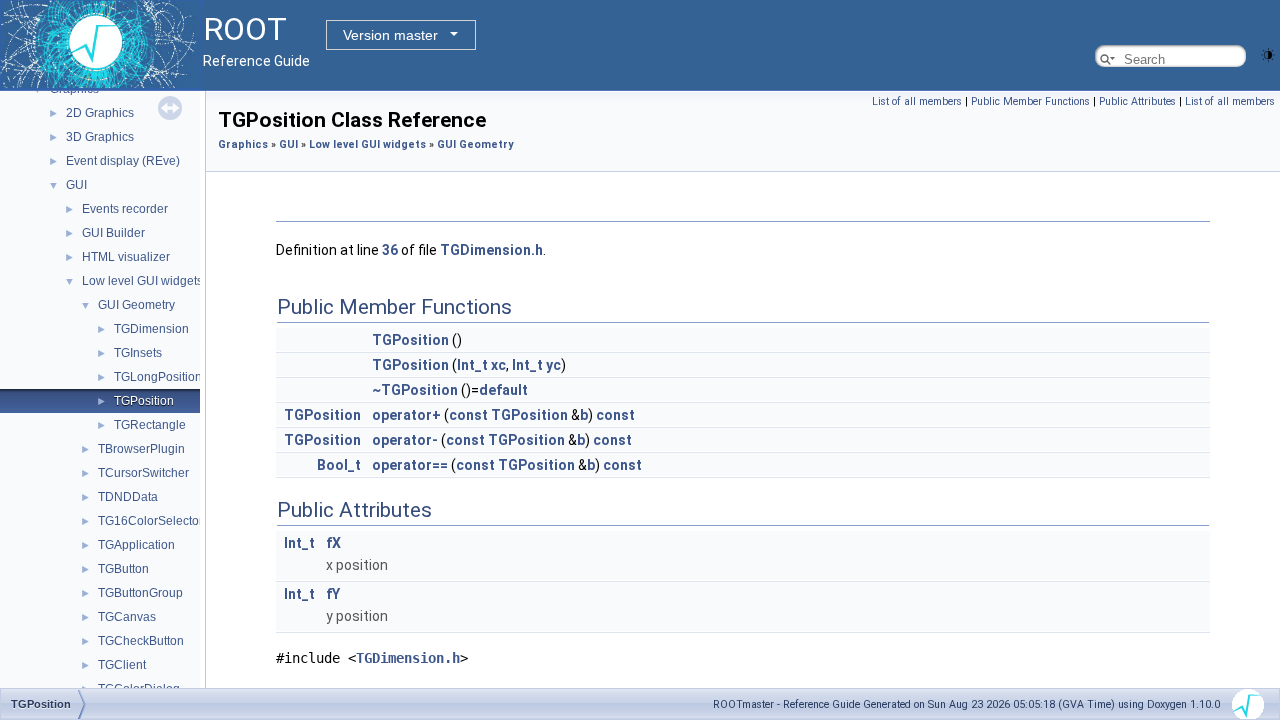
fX (333, 543)
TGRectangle (150, 425)
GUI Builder (113, 233)
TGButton (123, 569)
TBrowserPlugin (141, 449)
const (468, 415)
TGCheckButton (141, 641)
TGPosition (144, 401)
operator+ (406, 415)
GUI (76, 185)
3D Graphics (100, 137)
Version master (390, 35)
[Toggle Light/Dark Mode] (1268, 53)
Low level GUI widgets (142, 281)
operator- (405, 440)
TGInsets (138, 353)
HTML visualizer (126, 257)
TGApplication (136, 545)
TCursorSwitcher (143, 473)
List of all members (917, 101)
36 (390, 250)
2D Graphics (100, 113)
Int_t (472, 365)
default (503, 390)
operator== (410, 465)
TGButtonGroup (140, 593)
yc (553, 365)
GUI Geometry (136, 305)
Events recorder (125, 209)
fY (333, 594)
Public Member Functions (1030, 101)
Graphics (243, 144)
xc (498, 365)
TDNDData (128, 497)
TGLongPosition (158, 377)
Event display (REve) (123, 161)
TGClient (122, 665)
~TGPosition (415, 390)
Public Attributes (1137, 101)
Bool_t (339, 465)
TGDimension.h (491, 250)
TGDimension (151, 329)
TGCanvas (127, 617)
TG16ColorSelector (150, 521)
